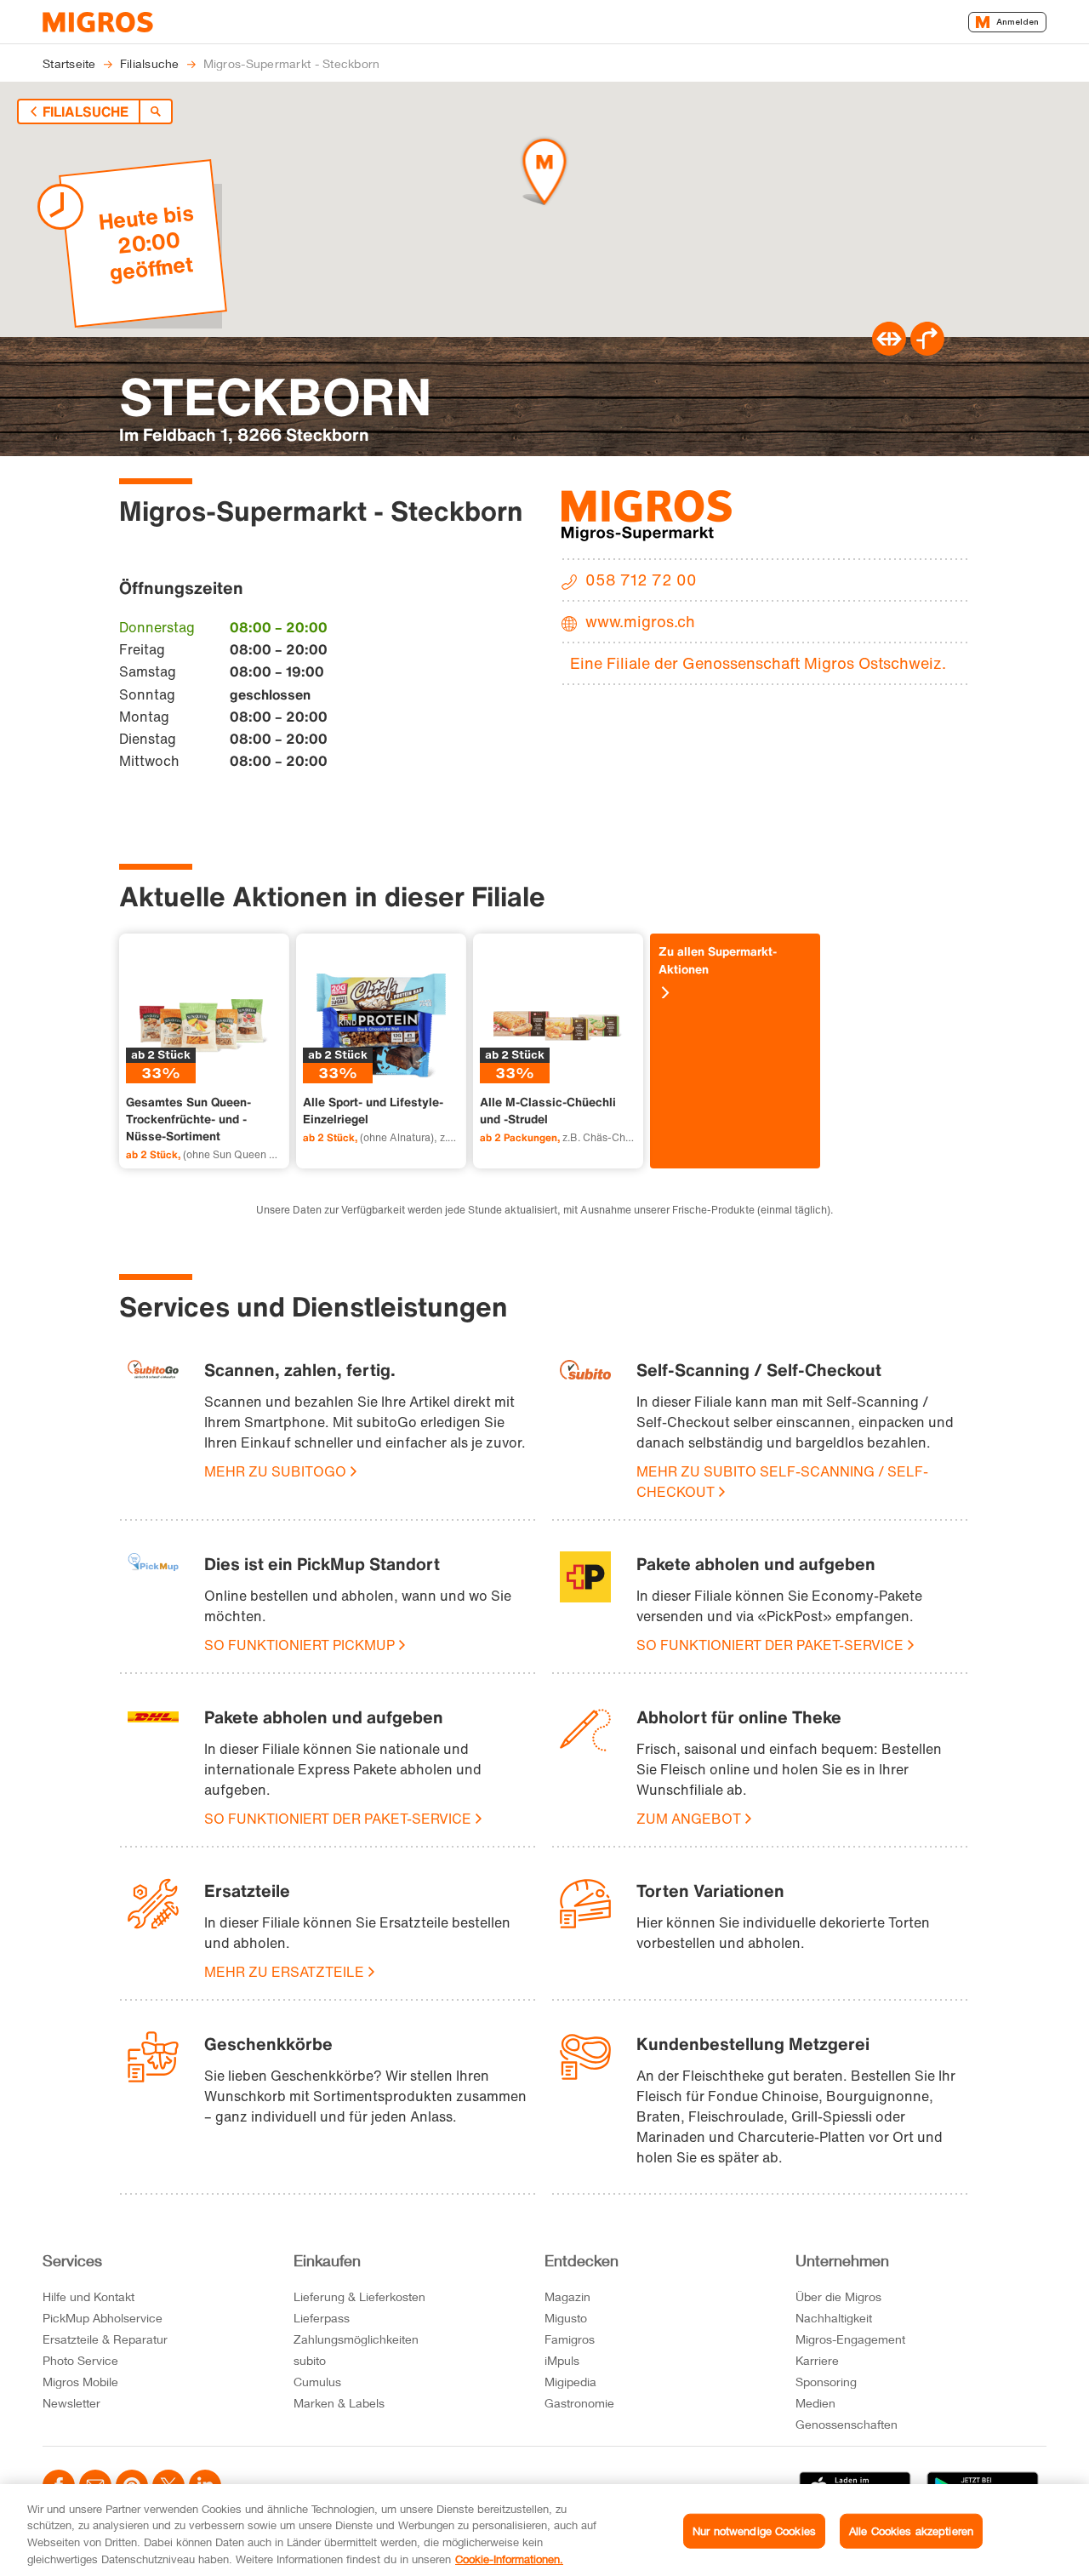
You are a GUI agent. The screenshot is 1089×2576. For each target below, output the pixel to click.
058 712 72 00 (641, 580)
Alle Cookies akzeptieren (911, 2531)
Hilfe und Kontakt (88, 2296)
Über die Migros (838, 2296)
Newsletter (71, 2403)
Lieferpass (322, 2318)
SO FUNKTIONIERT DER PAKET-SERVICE (770, 1645)
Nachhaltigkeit (834, 2318)
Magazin (567, 2296)
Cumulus (317, 2382)
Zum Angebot (689, 1819)
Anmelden (1018, 22)
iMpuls (562, 2360)
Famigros (570, 2339)
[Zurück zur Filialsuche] (156, 111)
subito (310, 2360)
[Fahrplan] (889, 351)
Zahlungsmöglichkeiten (356, 2339)
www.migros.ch (640, 621)
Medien (815, 2403)
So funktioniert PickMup (299, 1645)
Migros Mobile (80, 2382)
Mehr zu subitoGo (275, 1471)
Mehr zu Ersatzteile (284, 1972)
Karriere (817, 2360)
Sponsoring (826, 2382)
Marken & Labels (339, 2403)
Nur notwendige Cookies (754, 2531)
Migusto (566, 2318)
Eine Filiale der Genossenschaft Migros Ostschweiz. (758, 663)
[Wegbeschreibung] (927, 351)
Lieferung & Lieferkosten (359, 2296)
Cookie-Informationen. (509, 2558)
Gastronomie (579, 2403)
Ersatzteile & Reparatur (105, 2339)
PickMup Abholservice (103, 2318)
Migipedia (570, 2382)
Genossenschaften (847, 2424)
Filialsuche (86, 111)
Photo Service (80, 2360)
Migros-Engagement (850, 2339)
